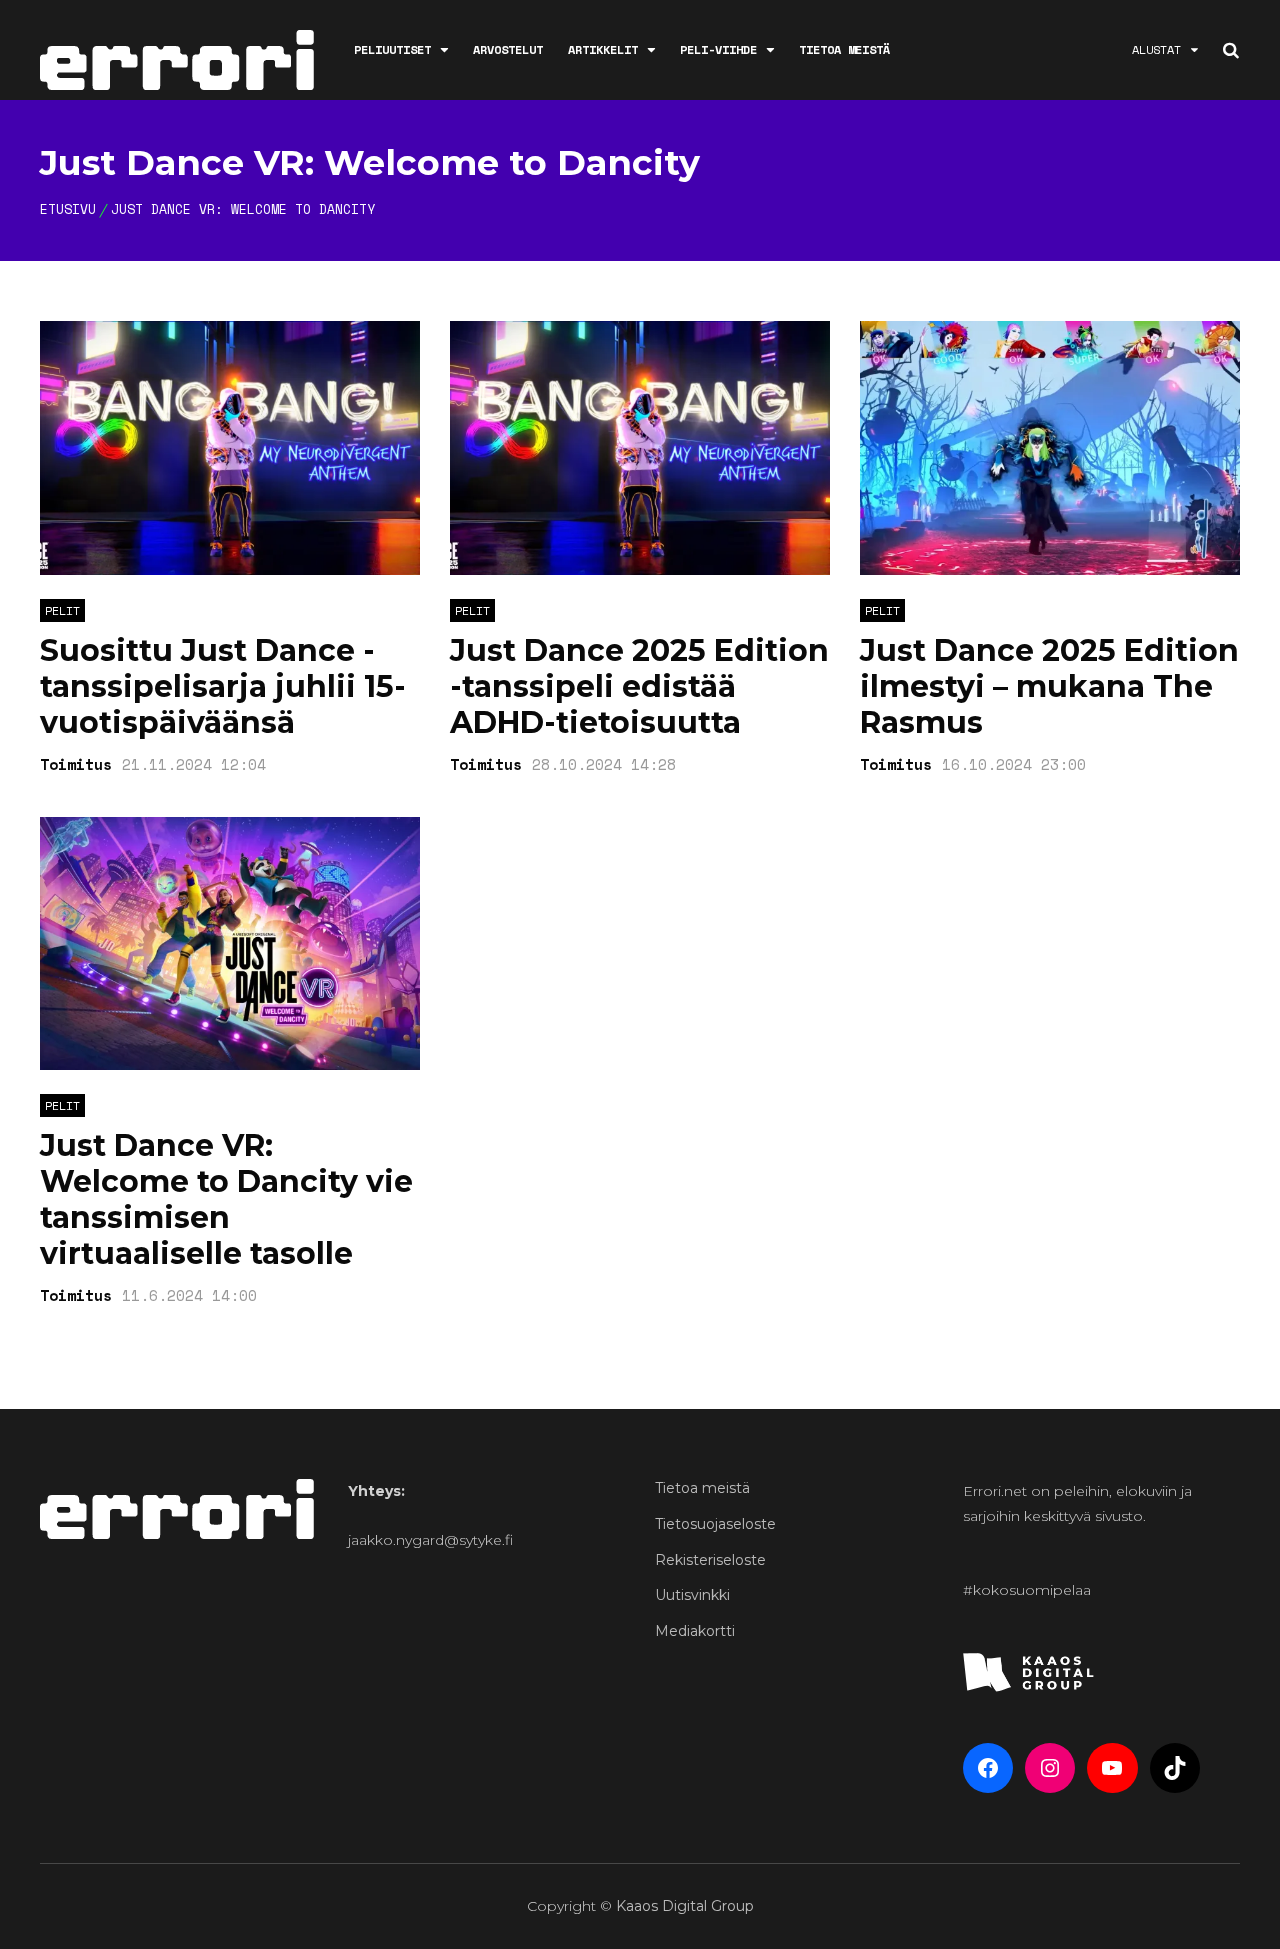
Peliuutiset (392, 49)
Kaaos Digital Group (685, 1906)
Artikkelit (603, 49)
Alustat (1156, 49)
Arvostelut (508, 49)
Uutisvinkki (692, 1595)
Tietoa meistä (844, 49)
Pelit (62, 610)
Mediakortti (695, 1631)
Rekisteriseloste (710, 1560)
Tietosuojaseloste (715, 1524)
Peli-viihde (718, 49)
